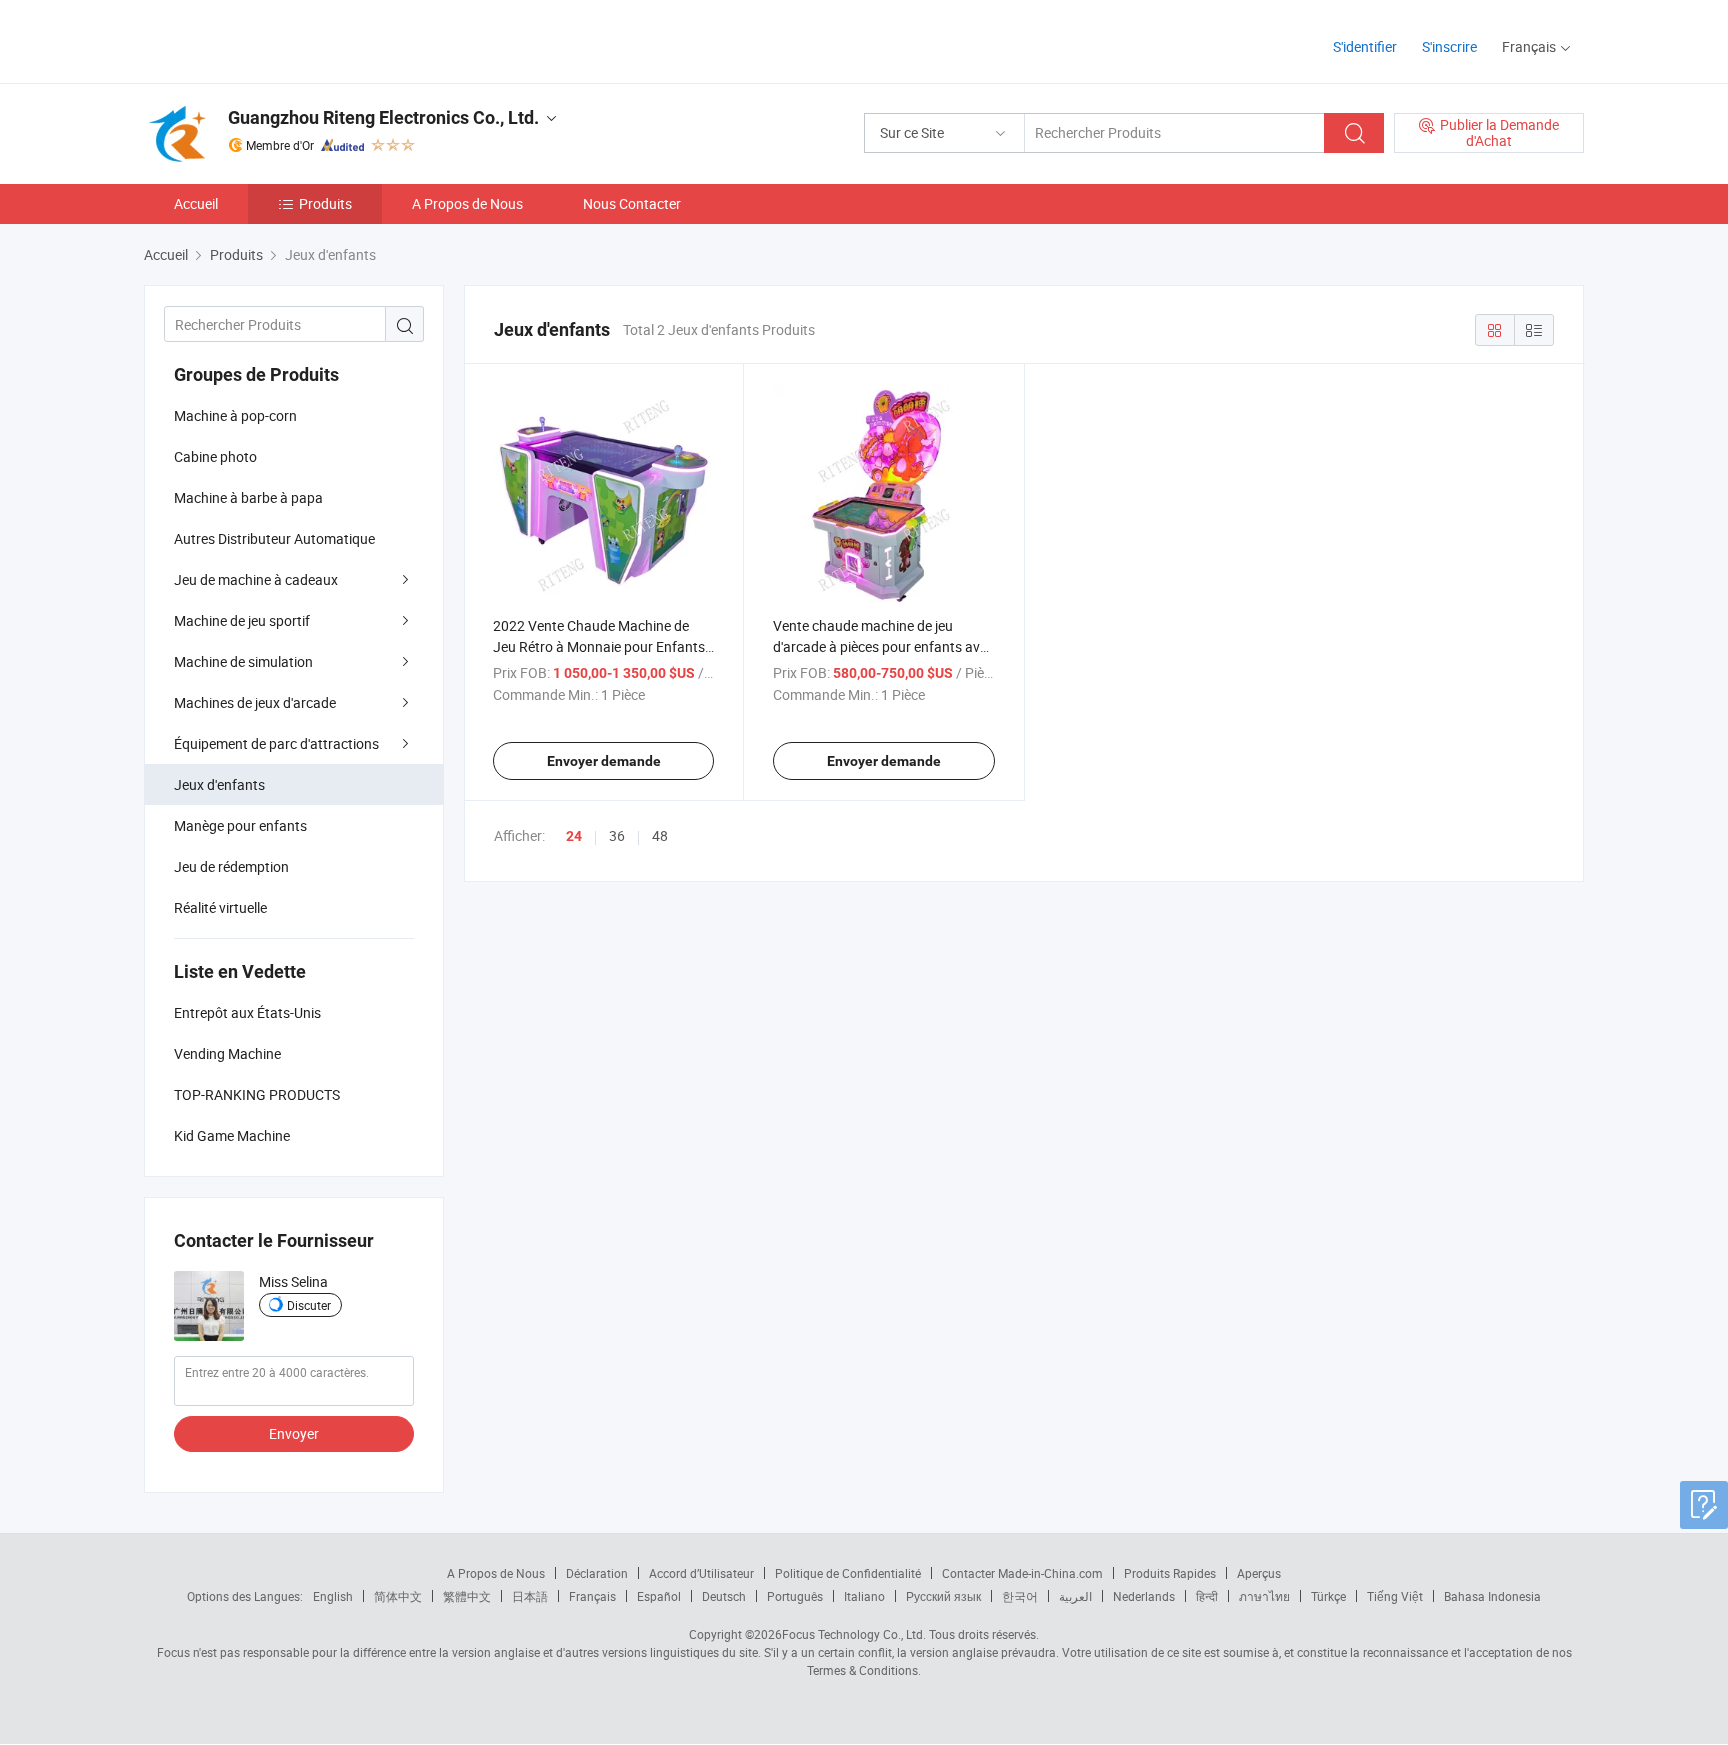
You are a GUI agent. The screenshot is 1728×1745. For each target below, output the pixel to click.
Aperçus (1259, 1573)
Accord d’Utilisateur (701, 1573)
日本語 (530, 1596)
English (333, 1596)
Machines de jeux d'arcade (255, 702)
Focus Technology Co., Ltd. (854, 1634)
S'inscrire (1449, 46)
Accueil (196, 203)
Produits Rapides (1170, 1573)
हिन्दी (1207, 1596)
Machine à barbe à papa (248, 497)
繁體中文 (467, 1596)
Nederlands (1144, 1596)
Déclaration (597, 1573)
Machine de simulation (243, 661)
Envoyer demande (604, 761)
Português (795, 1596)
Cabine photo (215, 456)
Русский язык (943, 1596)
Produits (325, 203)
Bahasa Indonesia (1492, 1596)
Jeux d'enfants (219, 784)
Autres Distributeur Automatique (274, 538)
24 (574, 836)
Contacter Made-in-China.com (1022, 1573)
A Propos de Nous (467, 203)
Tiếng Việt (1395, 1596)
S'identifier (1365, 46)
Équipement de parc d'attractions (276, 743)
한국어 (1020, 1596)
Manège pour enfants (240, 825)
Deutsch (724, 1596)
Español (659, 1596)
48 (660, 835)
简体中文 (398, 1596)
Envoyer (294, 1433)
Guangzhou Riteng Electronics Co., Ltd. (383, 117)
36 (617, 835)
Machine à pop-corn (235, 415)
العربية (1075, 1596)
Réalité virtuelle (220, 907)
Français (592, 1596)
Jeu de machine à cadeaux (256, 579)
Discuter (309, 1305)
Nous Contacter (632, 203)
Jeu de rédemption (231, 866)
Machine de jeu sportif (242, 620)
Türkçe (1328, 1596)
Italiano (864, 1596)
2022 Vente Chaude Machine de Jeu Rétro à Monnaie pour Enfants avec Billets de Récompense (599, 646)
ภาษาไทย (1264, 1596)
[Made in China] (272, 39)
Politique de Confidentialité (848, 1573)
